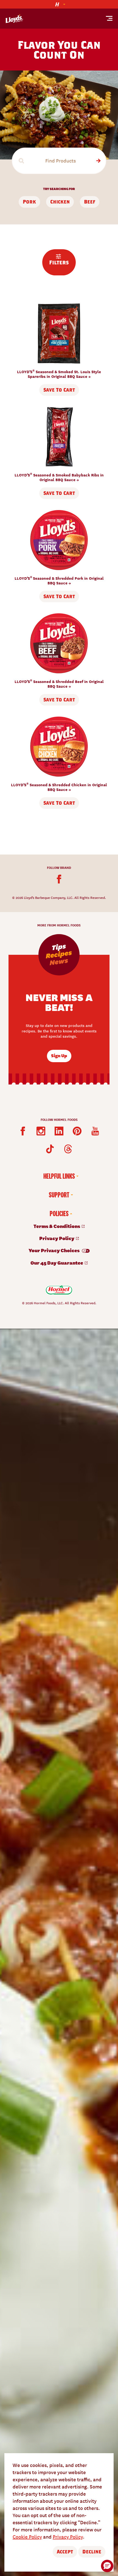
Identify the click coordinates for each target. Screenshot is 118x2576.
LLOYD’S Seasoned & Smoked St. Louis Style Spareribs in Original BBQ (59, 374)
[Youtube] (95, 1131)
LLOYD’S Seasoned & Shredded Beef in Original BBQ (59, 684)
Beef (90, 202)
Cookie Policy (27, 2536)
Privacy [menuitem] (57, 1238)
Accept (65, 2552)
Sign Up (59, 1055)
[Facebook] (59, 879)
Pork (29, 202)
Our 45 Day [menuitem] (57, 1263)
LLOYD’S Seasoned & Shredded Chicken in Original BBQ (59, 787)
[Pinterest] (77, 1131)
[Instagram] (41, 1131)
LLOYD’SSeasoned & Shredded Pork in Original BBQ (59, 580)
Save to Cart (59, 390)
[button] (107, 2566)
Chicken (60, 202)
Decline (92, 2552)
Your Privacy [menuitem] (54, 1250)
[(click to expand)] (59, 4)
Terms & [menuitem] (57, 1226)
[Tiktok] (50, 1149)
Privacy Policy (68, 2536)
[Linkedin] (59, 1131)
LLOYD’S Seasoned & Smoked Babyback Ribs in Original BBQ (59, 477)
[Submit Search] (98, 161)
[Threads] (68, 1149)
